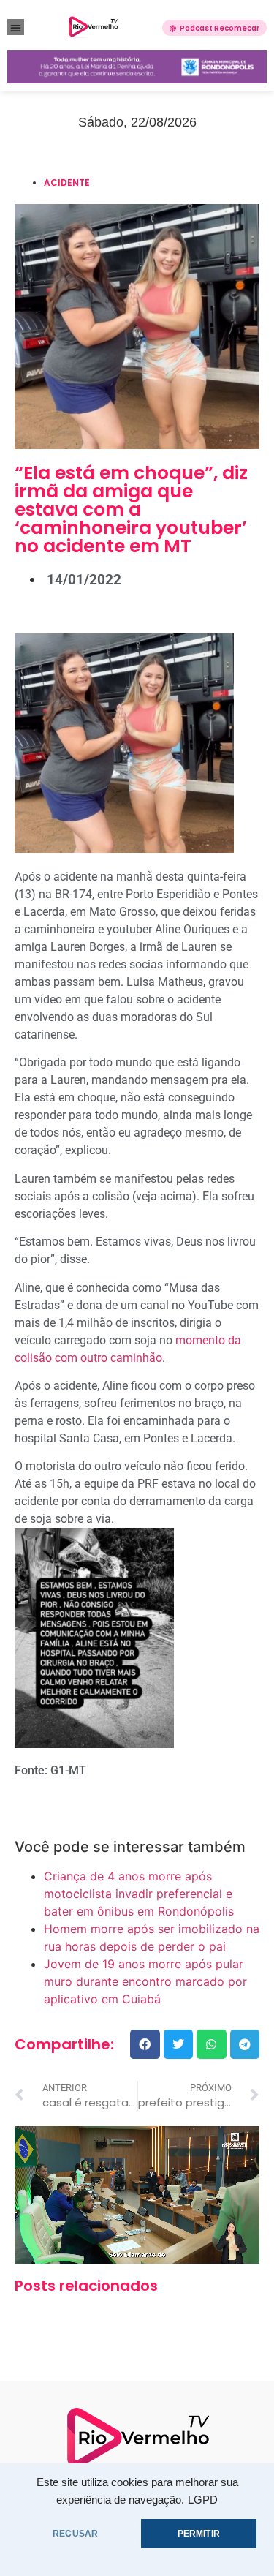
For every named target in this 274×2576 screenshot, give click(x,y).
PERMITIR (199, 2534)
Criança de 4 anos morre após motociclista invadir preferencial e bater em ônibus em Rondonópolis (139, 1894)
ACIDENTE (67, 182)
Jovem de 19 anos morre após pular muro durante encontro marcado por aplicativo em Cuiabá (145, 1981)
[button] (16, 27)
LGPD (203, 2500)
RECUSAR (75, 2534)
